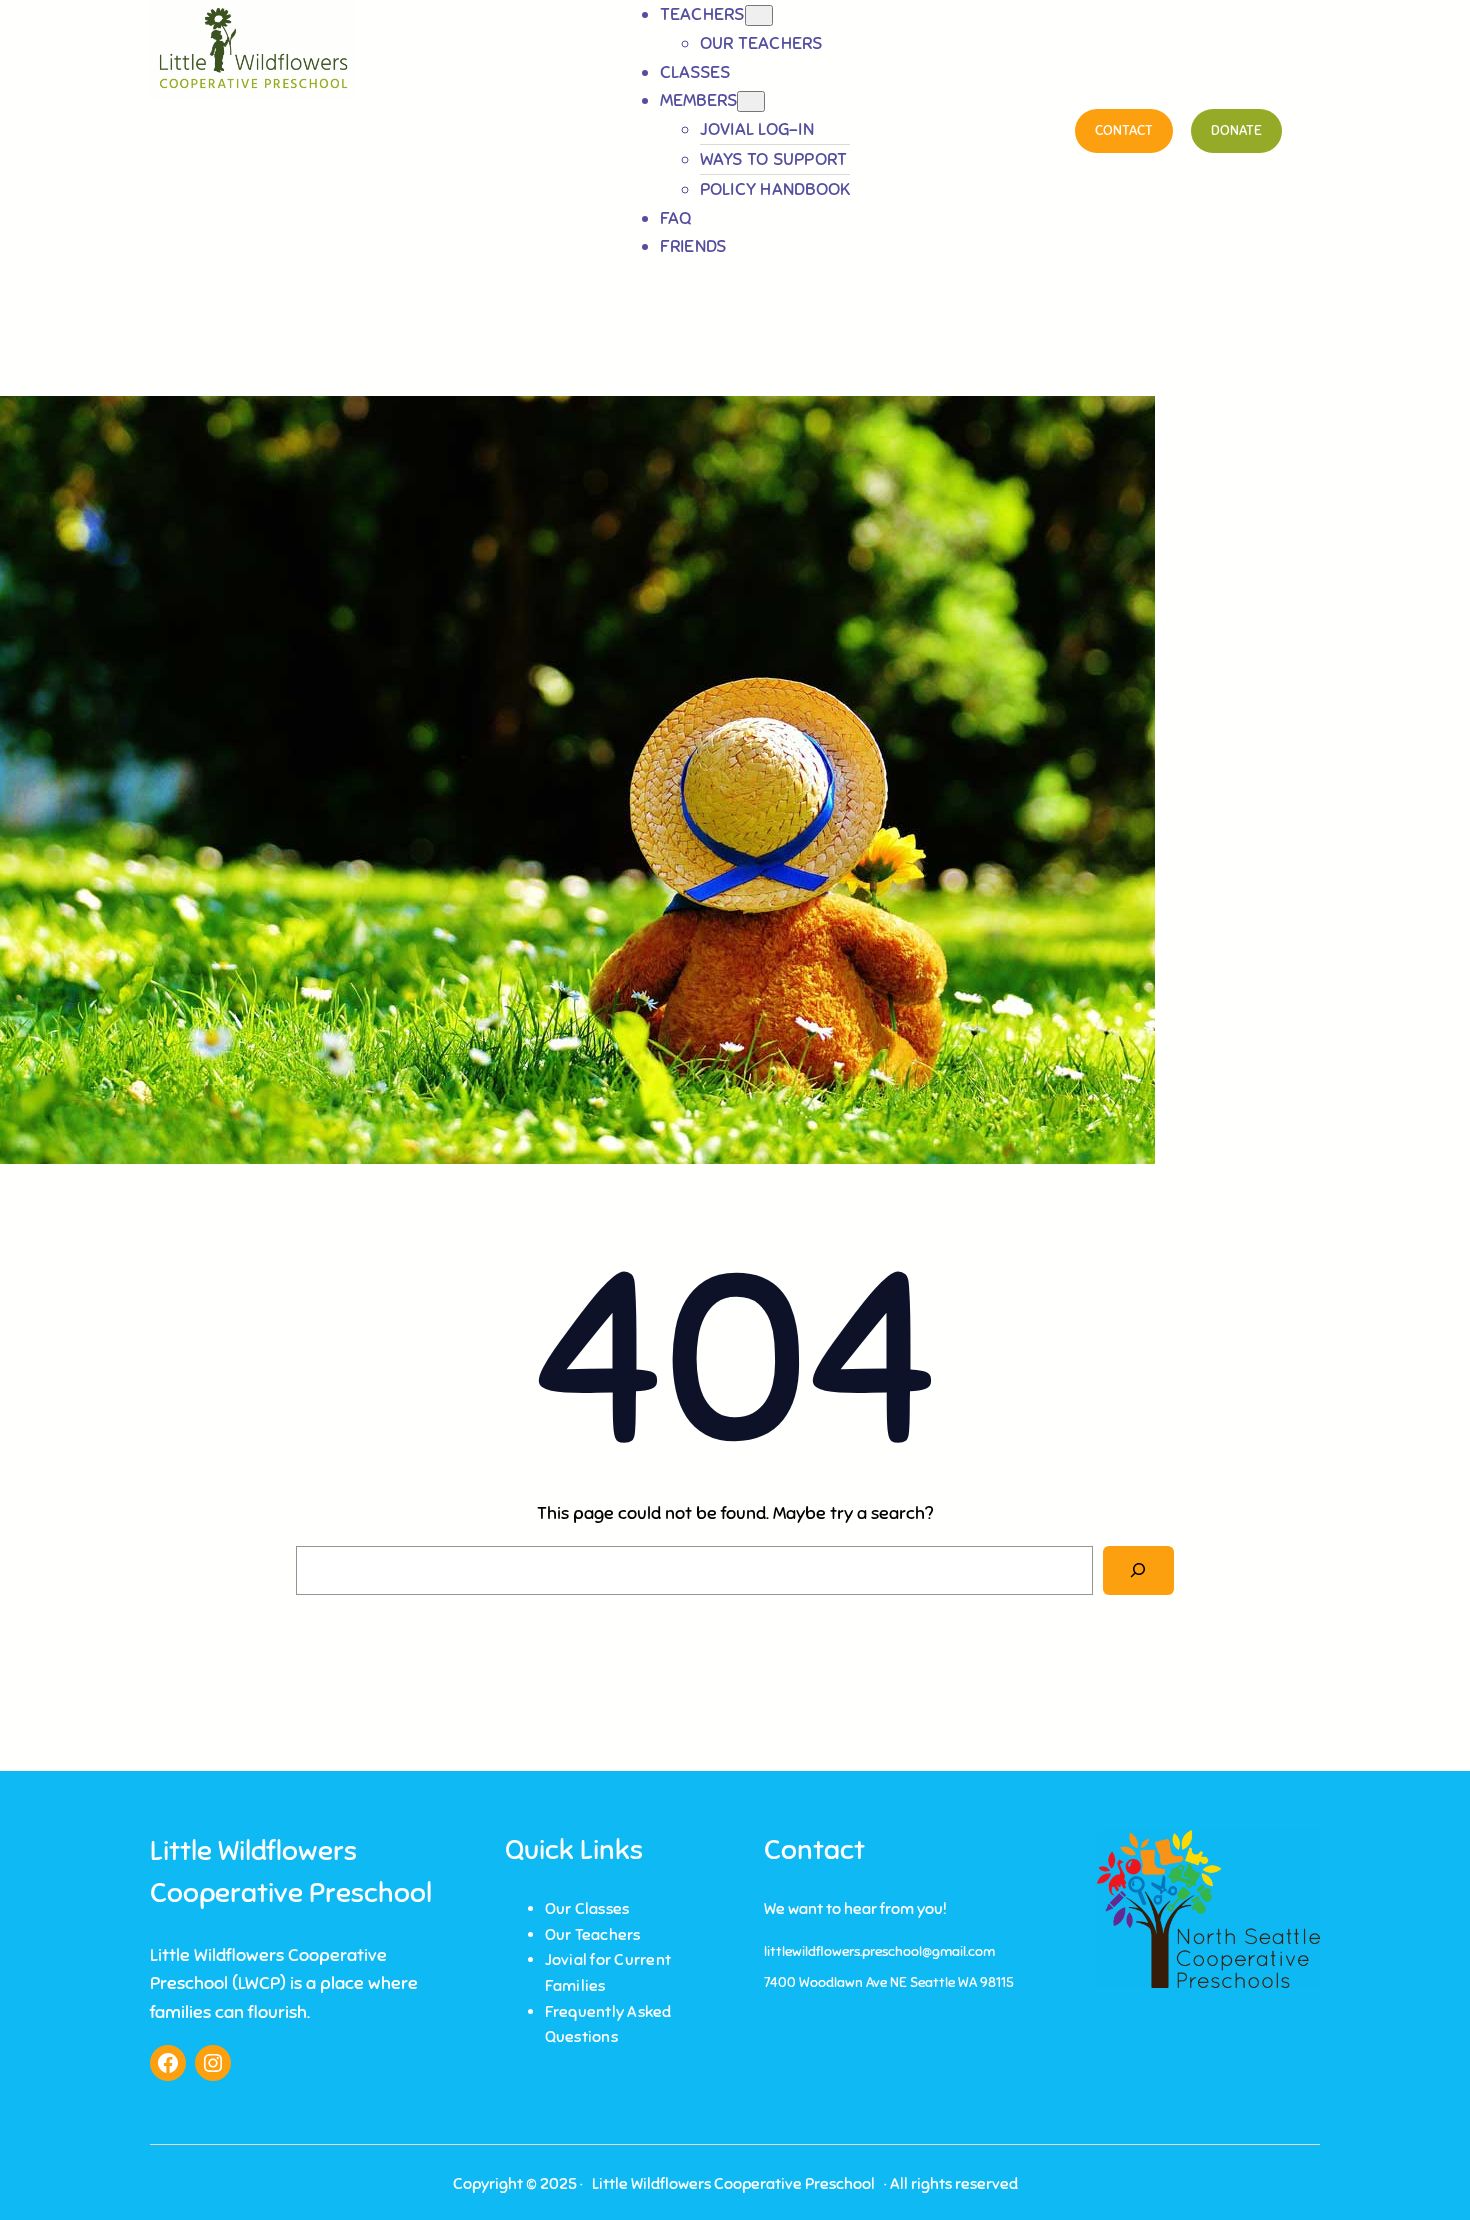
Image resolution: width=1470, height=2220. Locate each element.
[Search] (1138, 1570)
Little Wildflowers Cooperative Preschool (733, 2184)
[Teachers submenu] (759, 15)
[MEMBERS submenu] (751, 101)
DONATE (1236, 130)
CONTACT (1124, 130)
